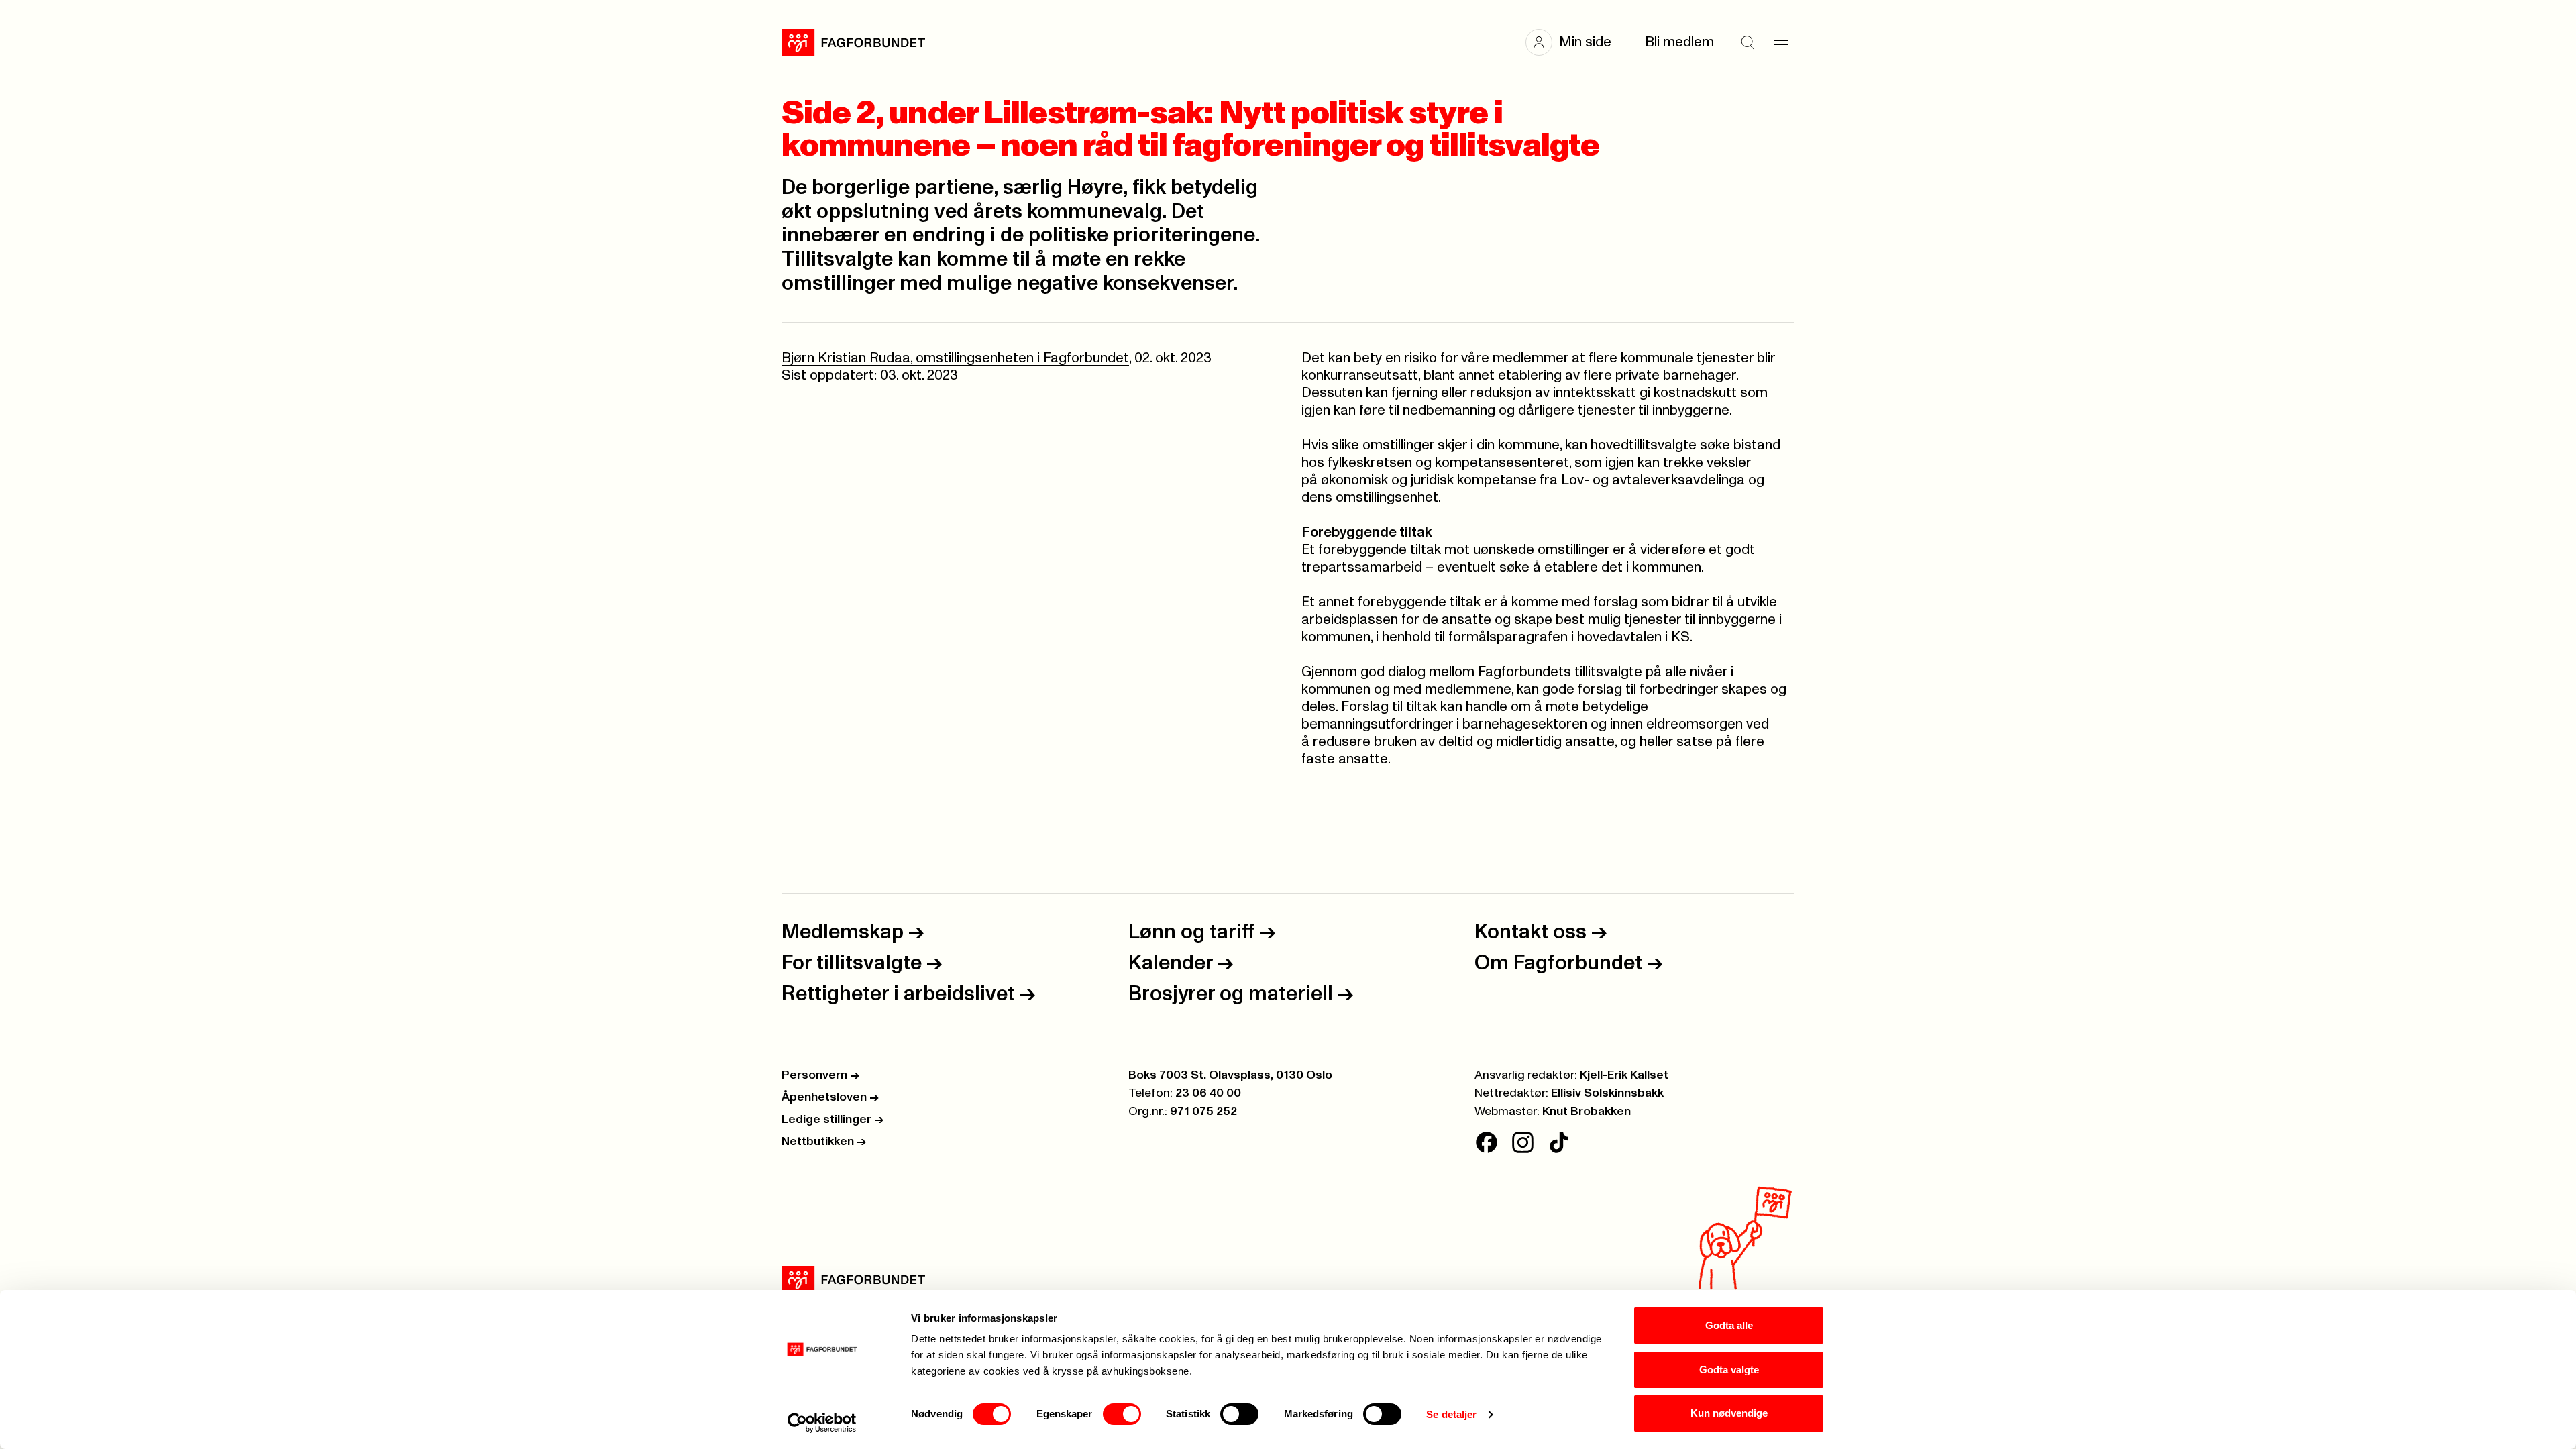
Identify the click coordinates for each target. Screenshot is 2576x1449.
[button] (1575, 42)
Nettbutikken (824, 1142)
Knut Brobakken (1587, 1112)
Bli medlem (1679, 42)
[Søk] (1748, 42)
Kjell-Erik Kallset (1624, 1075)
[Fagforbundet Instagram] (1523, 1142)
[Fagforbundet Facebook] (1487, 1142)
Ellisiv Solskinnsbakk (1607, 1093)
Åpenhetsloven (830, 1097)
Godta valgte (1729, 1370)
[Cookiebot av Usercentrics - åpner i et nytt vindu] (822, 1423)
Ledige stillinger (833, 1120)
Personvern (820, 1075)
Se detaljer (1451, 1414)
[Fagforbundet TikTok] (1559, 1142)
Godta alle (1729, 1325)
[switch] (1122, 1414)
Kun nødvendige (1729, 1413)
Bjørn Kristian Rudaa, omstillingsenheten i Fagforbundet (955, 358)
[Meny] (1781, 42)
